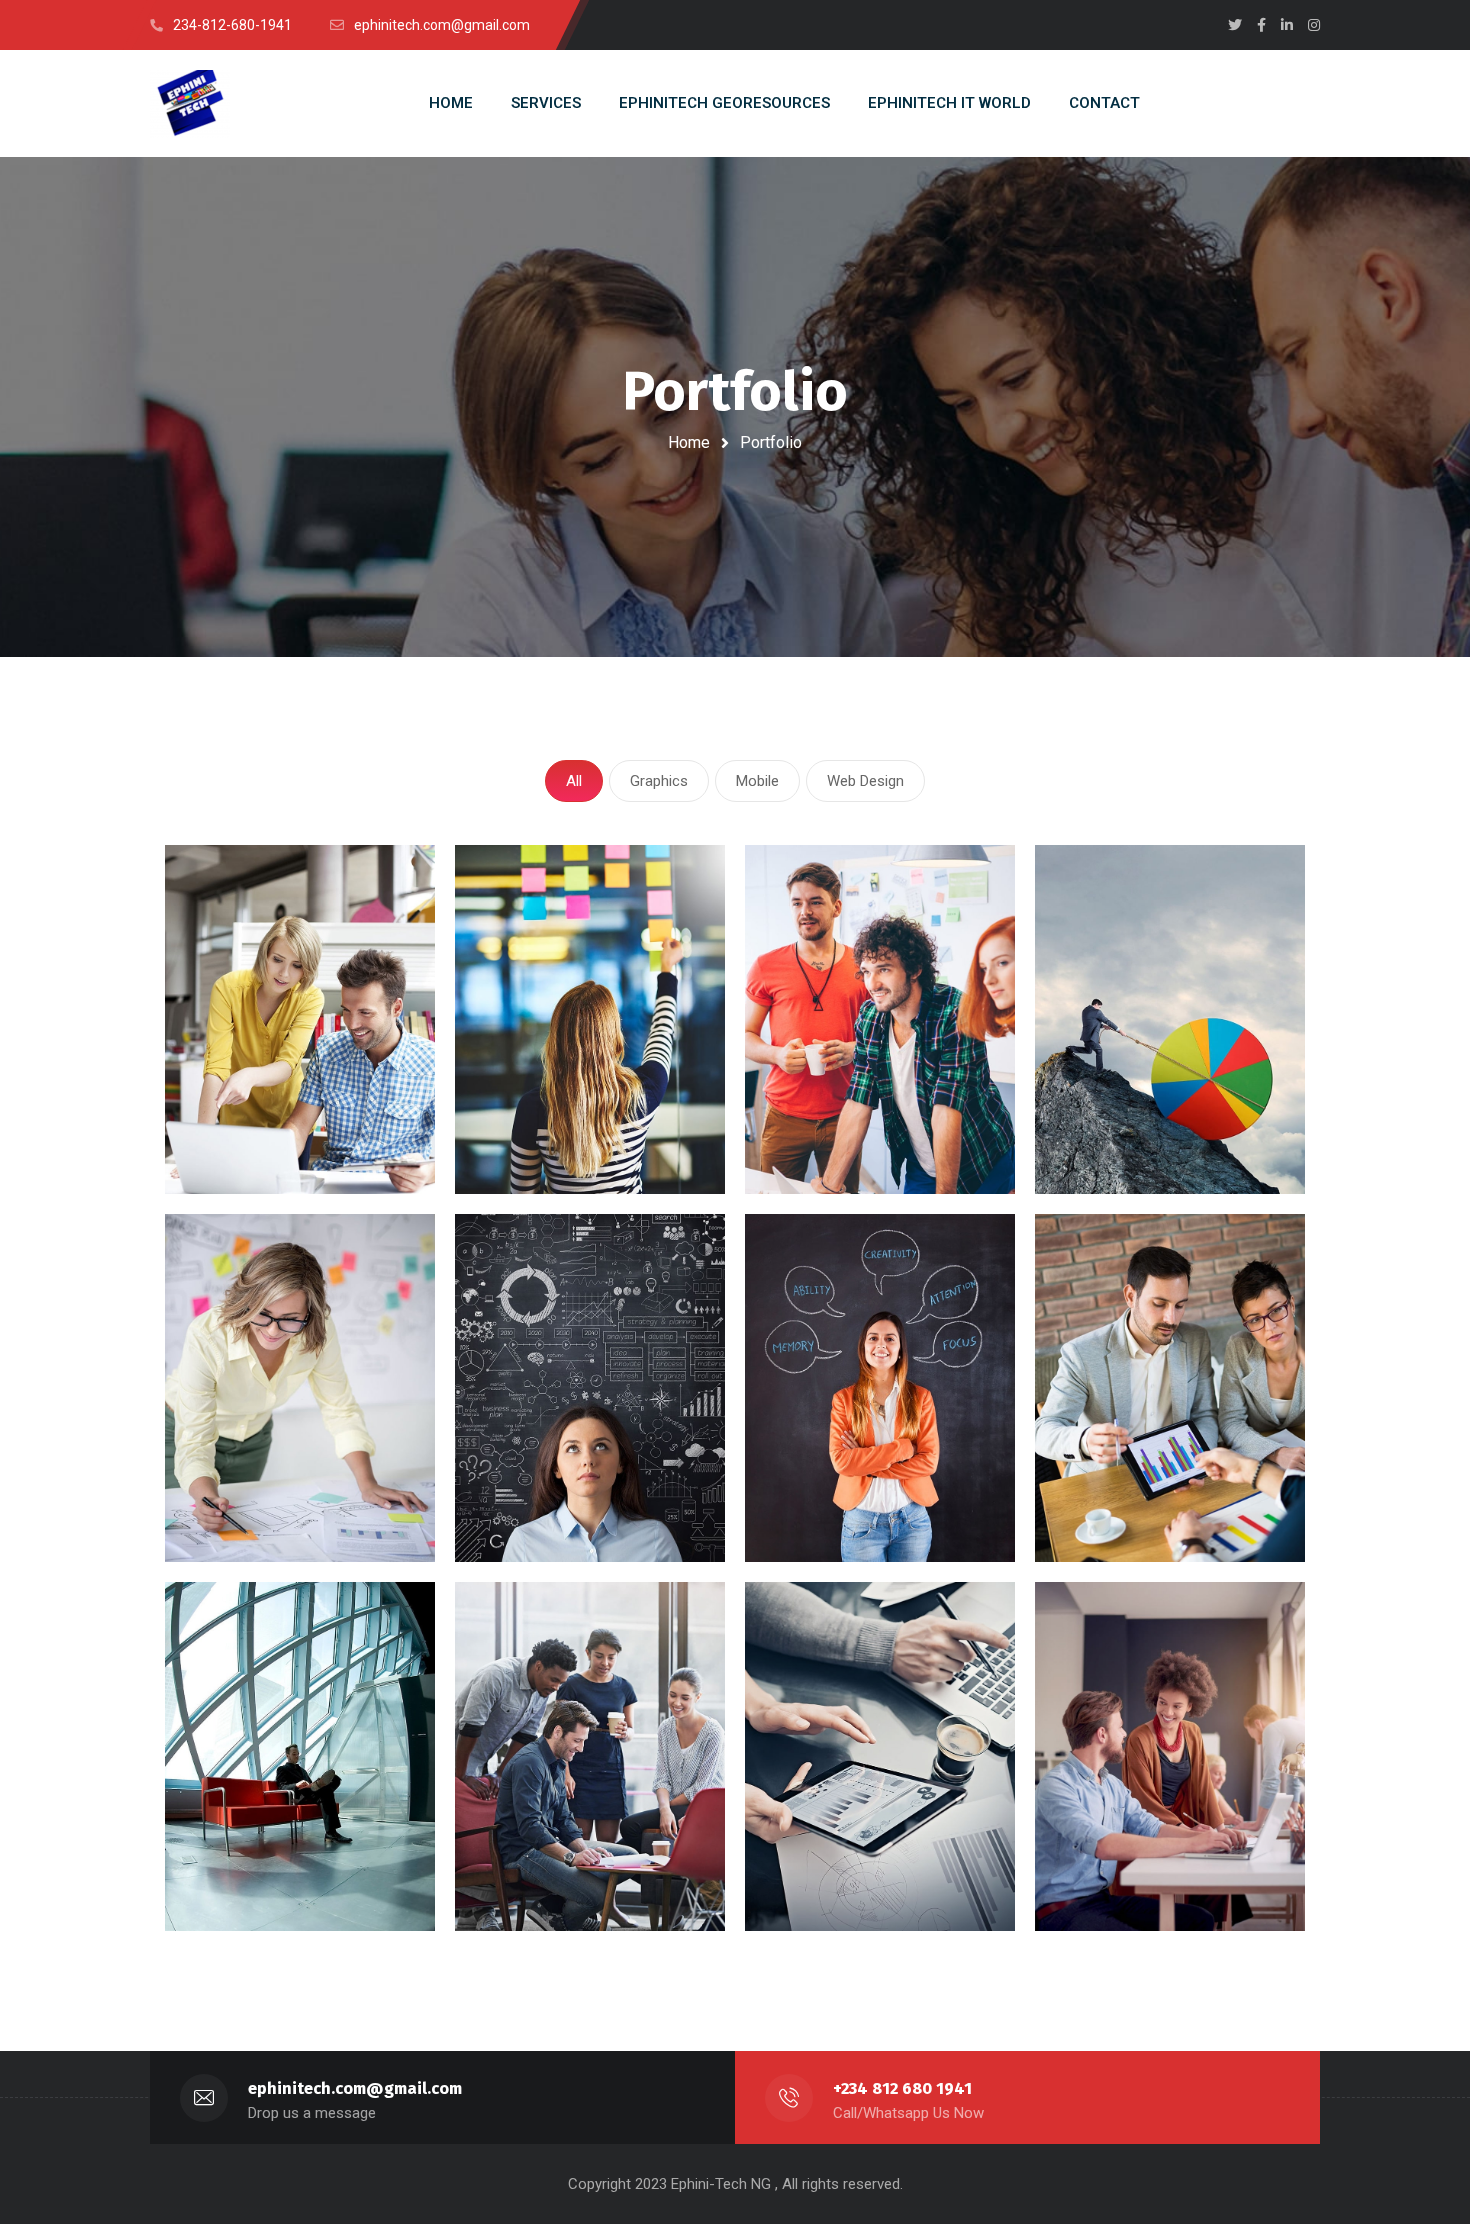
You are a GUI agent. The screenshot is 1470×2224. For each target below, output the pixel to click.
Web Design (865, 781)
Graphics (659, 781)
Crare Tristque (542, 1495)
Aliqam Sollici (1119, 1890)
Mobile (757, 781)
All (574, 781)
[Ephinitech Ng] (190, 104)
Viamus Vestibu (258, 1495)
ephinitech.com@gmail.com (355, 2088)
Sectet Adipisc (543, 1126)
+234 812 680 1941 (902, 2088)
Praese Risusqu (1129, 1126)
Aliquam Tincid (254, 1863)
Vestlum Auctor (1128, 1495)
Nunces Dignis (831, 1495)
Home (689, 442)
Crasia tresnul (251, 1126)
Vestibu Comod (837, 1890)
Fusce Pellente (833, 1126)
